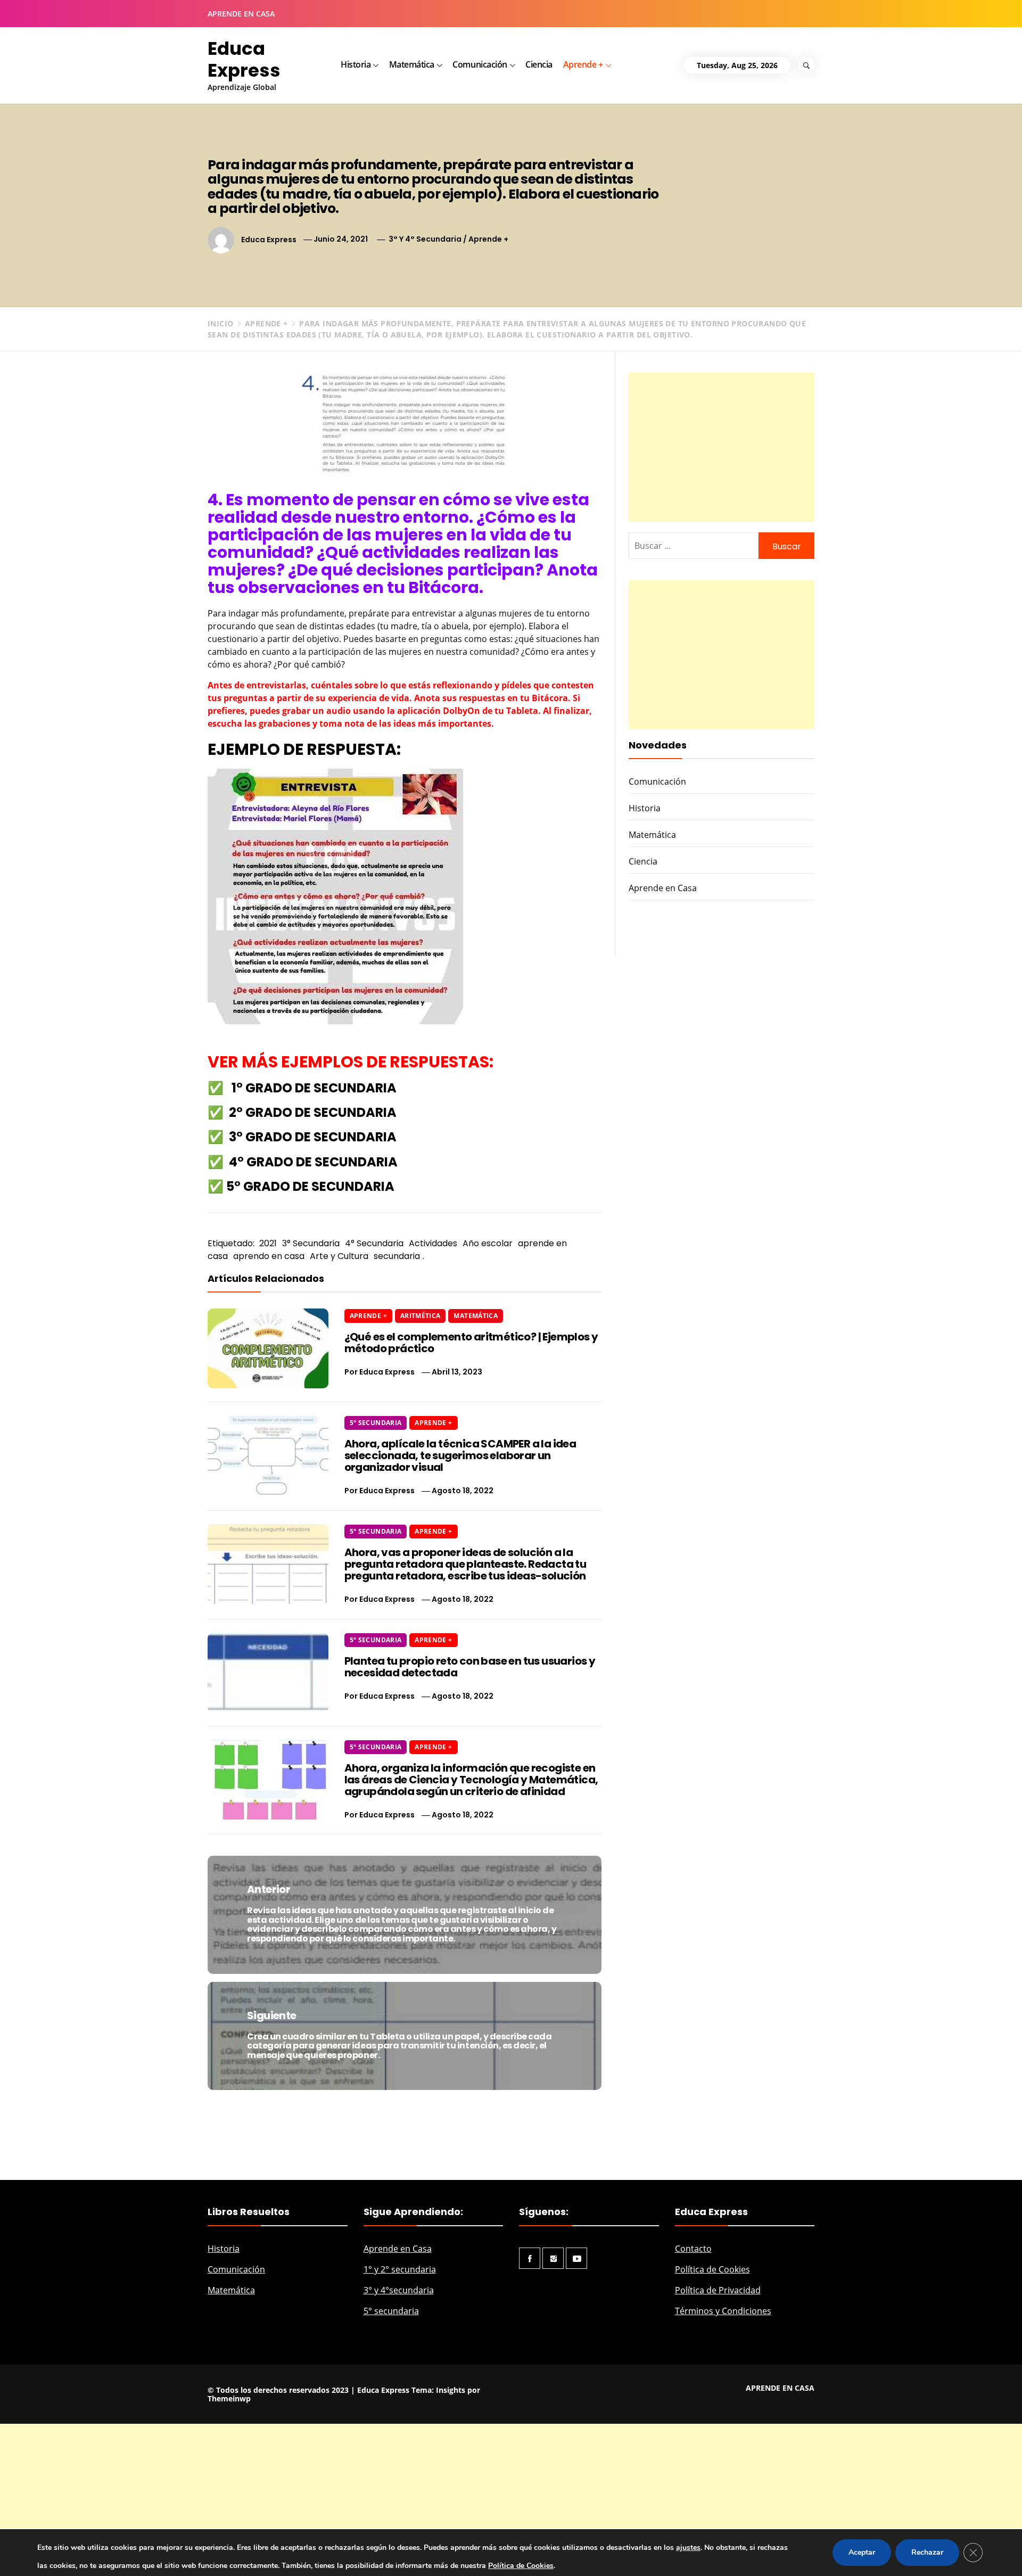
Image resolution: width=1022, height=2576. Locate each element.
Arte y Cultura (339, 1256)
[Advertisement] (722, 447)
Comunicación (480, 64)
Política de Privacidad (718, 2290)
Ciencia (539, 64)
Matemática (412, 64)
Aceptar (862, 2552)
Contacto (693, 2249)
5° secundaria (391, 2311)
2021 (268, 1243)
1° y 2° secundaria (400, 2269)
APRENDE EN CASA (241, 14)
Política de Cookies (712, 2269)
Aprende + (583, 64)
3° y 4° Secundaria (425, 239)
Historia (356, 64)
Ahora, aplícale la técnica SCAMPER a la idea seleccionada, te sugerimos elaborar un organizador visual (460, 1455)
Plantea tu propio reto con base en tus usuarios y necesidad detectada (470, 1667)
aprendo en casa (269, 1256)
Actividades (433, 1243)
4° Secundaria (374, 1243)
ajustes (688, 2548)
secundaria (397, 1256)
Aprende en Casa (663, 888)
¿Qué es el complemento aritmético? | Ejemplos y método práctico (471, 1343)
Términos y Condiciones (723, 2311)
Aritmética (421, 1316)
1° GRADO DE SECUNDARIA (314, 1088)
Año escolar (488, 1243)
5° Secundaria (376, 1423)
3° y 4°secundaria (399, 2290)
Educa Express (244, 59)
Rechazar (927, 2552)
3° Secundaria (311, 1243)
